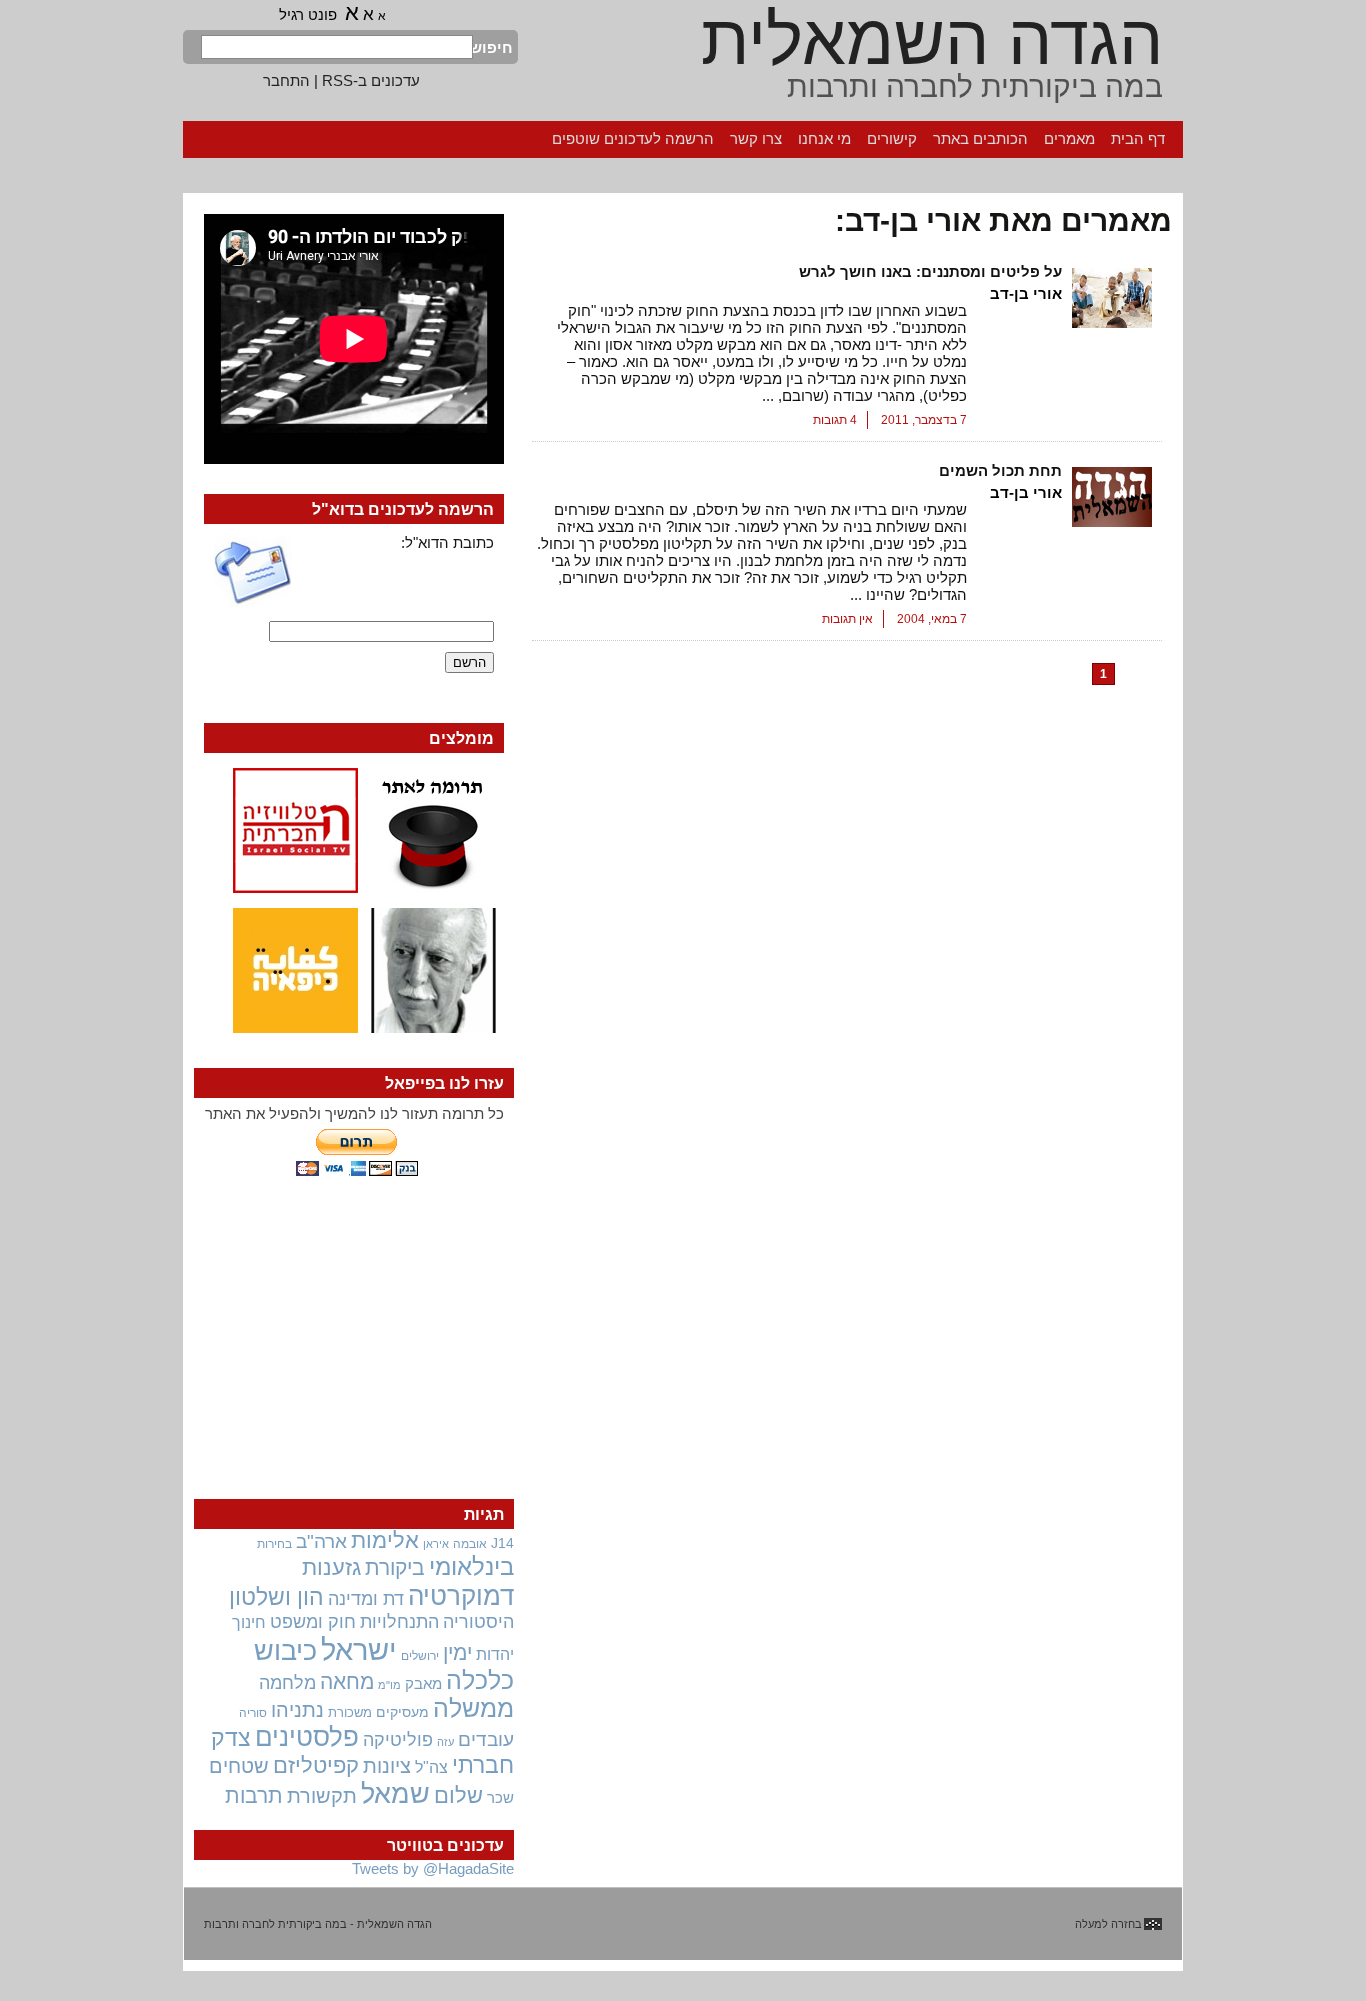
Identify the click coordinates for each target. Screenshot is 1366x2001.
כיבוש (285, 1651)
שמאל (395, 1794)
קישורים (892, 138)
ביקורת (395, 1567)
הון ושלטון (276, 1597)
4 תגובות (835, 420)
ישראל (359, 1649)
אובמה (470, 1544)
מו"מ (389, 1685)
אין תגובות (847, 619)
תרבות (254, 1795)
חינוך (249, 1622)
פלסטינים (307, 1737)
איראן (436, 1544)
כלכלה (480, 1680)
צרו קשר (756, 138)
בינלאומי (471, 1567)
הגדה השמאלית (932, 40)
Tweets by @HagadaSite (433, 1868)
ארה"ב (321, 1541)
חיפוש (493, 47)
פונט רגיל (308, 14)
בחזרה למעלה (1108, 1924)
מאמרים (1069, 138)
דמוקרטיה (461, 1596)
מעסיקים (402, 1712)
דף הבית (1138, 138)
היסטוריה (478, 1622)
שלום (458, 1795)
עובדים (486, 1739)
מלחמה (287, 1682)
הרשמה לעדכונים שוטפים (633, 138)
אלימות (385, 1541)
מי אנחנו (824, 138)
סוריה (253, 1713)
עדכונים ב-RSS (371, 80)
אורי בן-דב (1026, 293)
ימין (457, 1652)
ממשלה (473, 1708)
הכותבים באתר (980, 138)
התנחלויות (399, 1622)
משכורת (350, 1712)
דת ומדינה (366, 1598)
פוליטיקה (398, 1740)
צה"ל (431, 1767)
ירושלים (420, 1656)
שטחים (239, 1766)
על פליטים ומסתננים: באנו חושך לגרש (930, 271)
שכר (500, 1798)
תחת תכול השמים (1000, 470)
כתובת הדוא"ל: (447, 542)
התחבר (286, 80)
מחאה (347, 1681)
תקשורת (322, 1796)
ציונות (387, 1766)
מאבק (423, 1684)
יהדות (495, 1654)
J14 (502, 1543)
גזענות (331, 1567)
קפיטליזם (316, 1765)
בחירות (274, 1543)
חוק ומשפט (313, 1622)
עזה (445, 1742)
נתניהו (297, 1710)
